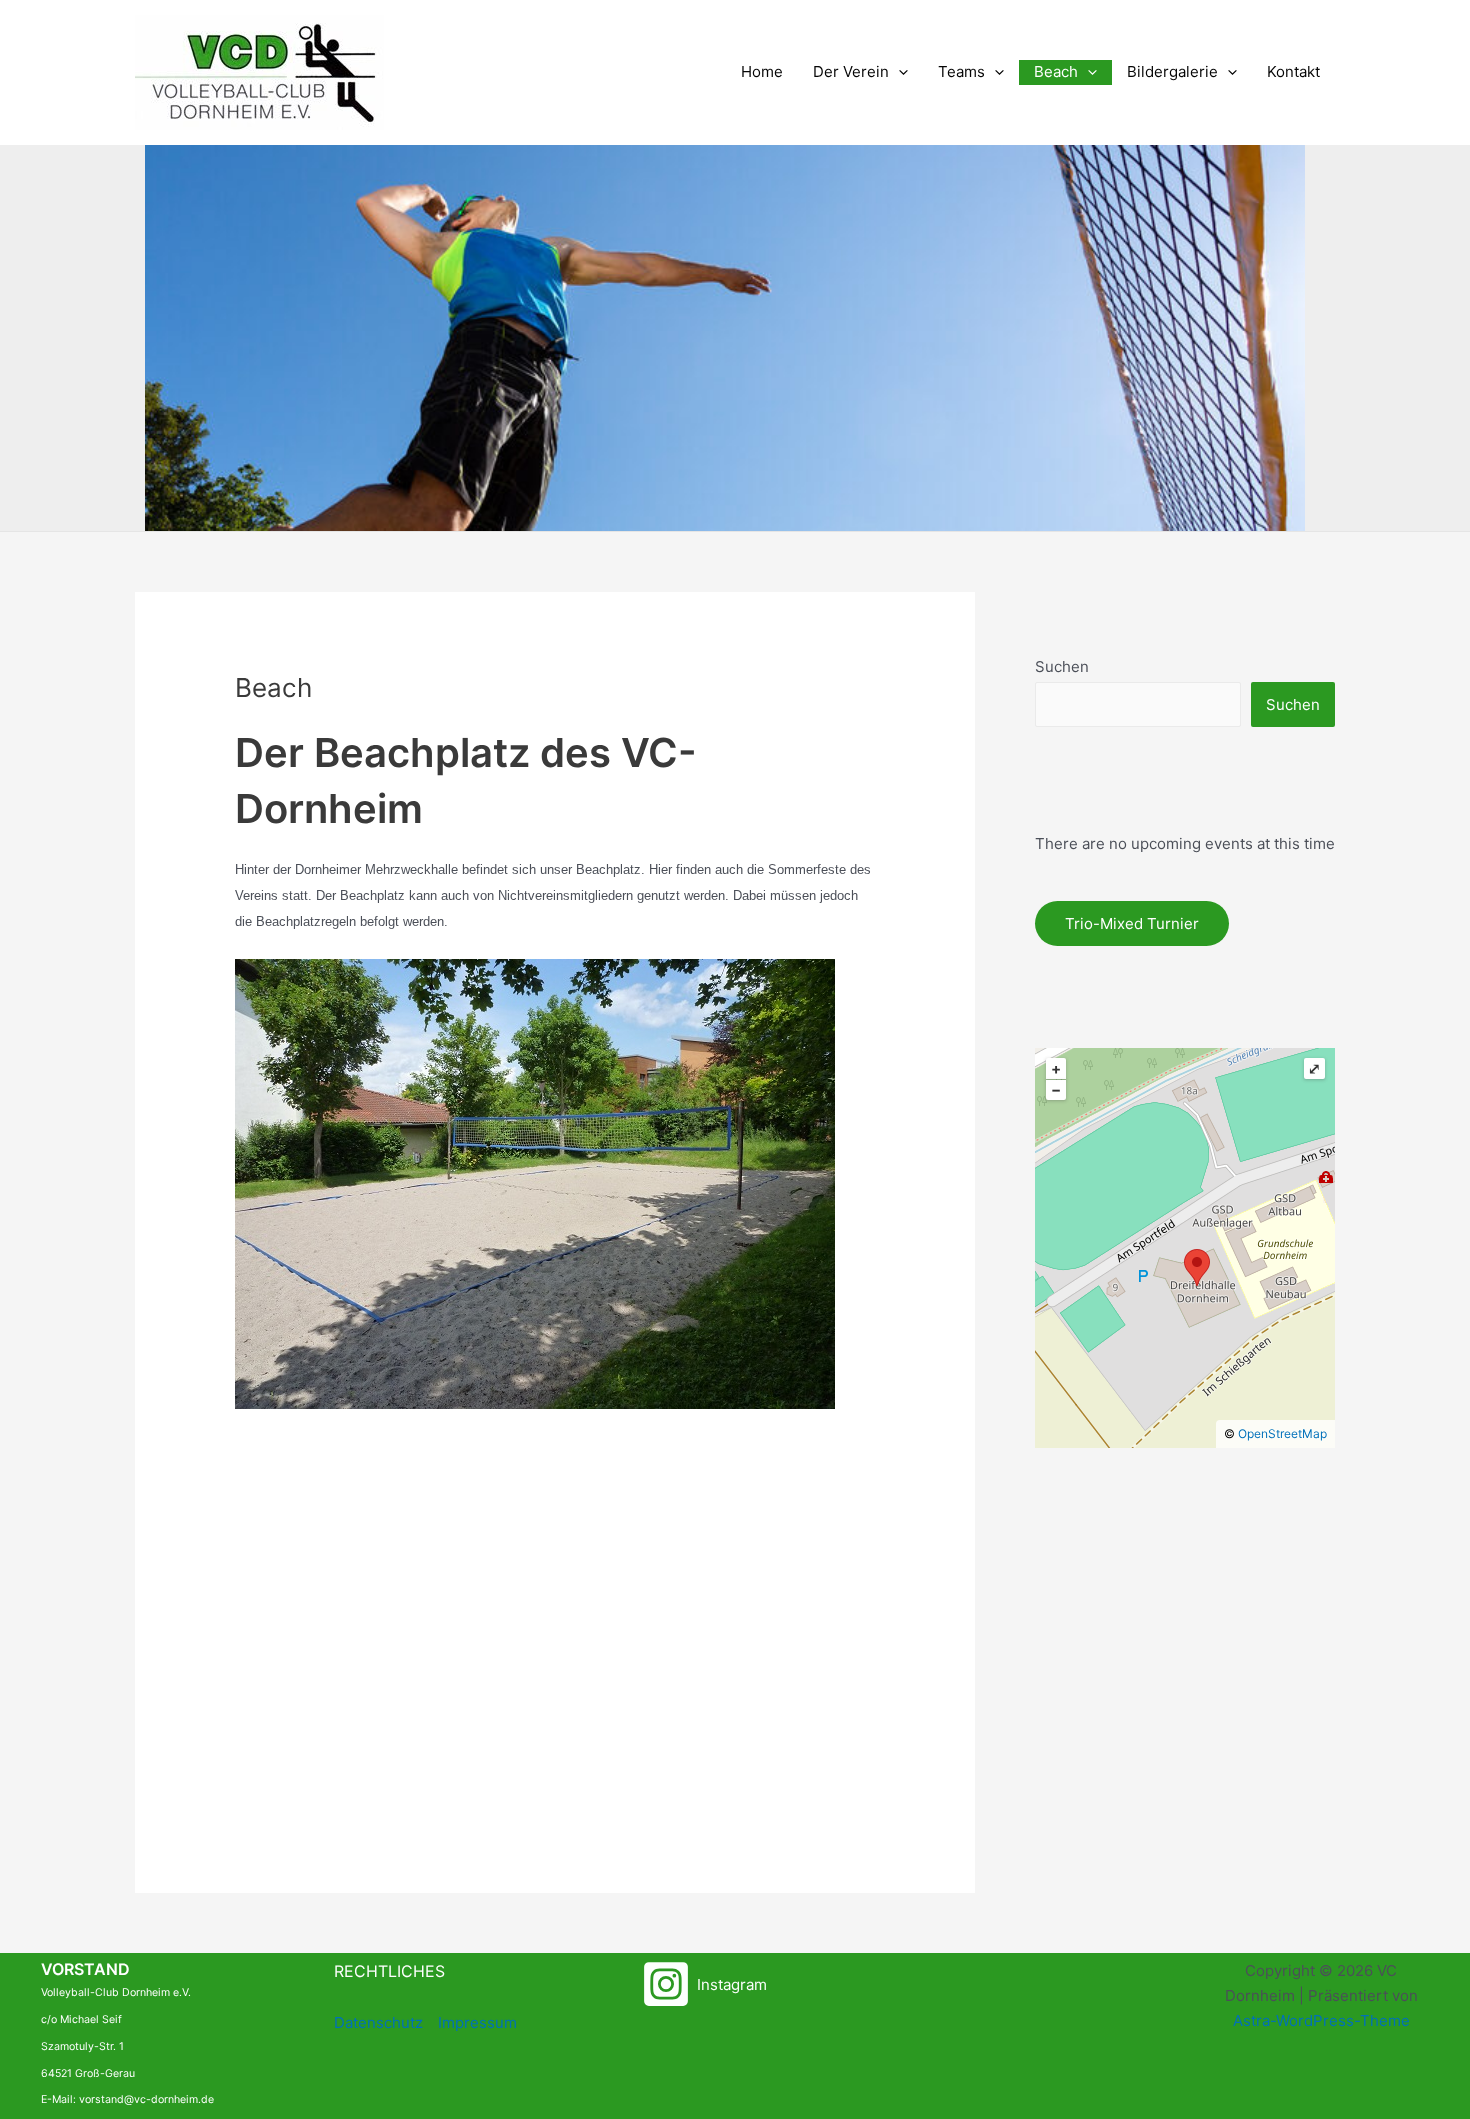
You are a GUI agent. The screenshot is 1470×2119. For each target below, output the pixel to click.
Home (762, 71)
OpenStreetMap (1282, 1433)
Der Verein (851, 71)
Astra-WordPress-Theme (1321, 2020)
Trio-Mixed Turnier (1132, 923)
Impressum (477, 2022)
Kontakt (1293, 71)
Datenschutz (378, 2022)
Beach (1056, 71)
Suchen (1062, 666)
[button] (898, 72)
